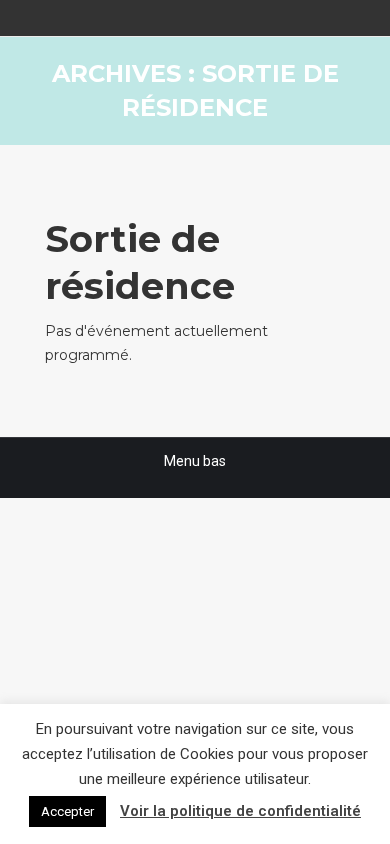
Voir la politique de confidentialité (240, 811)
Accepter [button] (67, 811)
